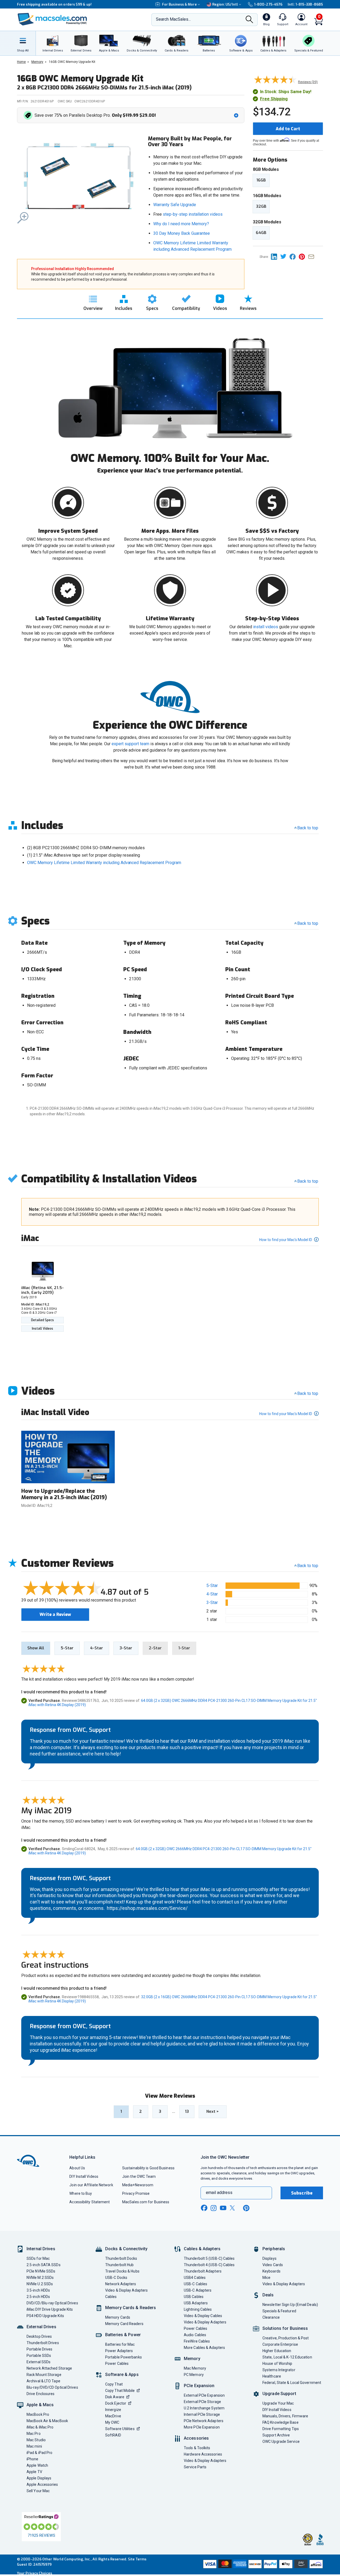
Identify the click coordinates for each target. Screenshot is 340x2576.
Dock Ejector (116, 2403)
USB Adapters (196, 2303)
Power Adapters (119, 2351)
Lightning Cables (198, 2309)
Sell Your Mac (38, 2491)
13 (187, 2111)
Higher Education (277, 2351)
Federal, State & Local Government (292, 2383)
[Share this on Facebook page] (294, 256)
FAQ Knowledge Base (280, 2422)
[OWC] (52, 20)
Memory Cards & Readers (131, 2308)
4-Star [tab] (97, 1648)
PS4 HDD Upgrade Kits (45, 2316)
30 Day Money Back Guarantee (182, 233)
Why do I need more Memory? (181, 224)
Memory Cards (118, 2317)
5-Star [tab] (67, 1648)
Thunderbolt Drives (43, 2343)
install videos (266, 627)
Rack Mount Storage (44, 2375)
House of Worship (277, 2363)
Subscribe (302, 2193)
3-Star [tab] (126, 1648)
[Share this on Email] (312, 256)
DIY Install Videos (84, 2176)
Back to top (308, 828)
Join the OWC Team (139, 2176)
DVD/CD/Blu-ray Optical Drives (52, 2303)
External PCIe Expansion (204, 2395)
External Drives (41, 2327)
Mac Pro (34, 2434)
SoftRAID (113, 2435)
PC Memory (194, 2375)
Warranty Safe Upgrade (175, 205)
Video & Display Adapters (126, 2290)
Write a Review (55, 1614)
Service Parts (195, 2467)
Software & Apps (122, 2375)
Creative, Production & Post (286, 2338)
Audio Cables (195, 2335)
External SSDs (39, 2362)
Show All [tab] (36, 1648)
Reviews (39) (308, 82)
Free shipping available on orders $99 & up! (54, 4)
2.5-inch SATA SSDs (44, 2265)
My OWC (112, 2422)
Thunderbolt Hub (119, 2265)
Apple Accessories (42, 2484)
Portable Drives (39, 2349)
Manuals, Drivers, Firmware (285, 2416)
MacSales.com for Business (146, 2202)
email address (219, 2193)
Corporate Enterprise (280, 2344)
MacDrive (113, 2416)
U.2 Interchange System (204, 2408)
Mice (266, 2278)
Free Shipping (274, 99)
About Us (77, 2168)
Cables (111, 2297)
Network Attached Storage (49, 2368)
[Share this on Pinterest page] (303, 256)
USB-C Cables (195, 2284)
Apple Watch (37, 2465)
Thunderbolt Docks (121, 2258)
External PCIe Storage (202, 2402)
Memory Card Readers (124, 2324)
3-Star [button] (212, 1603)
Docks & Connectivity (126, 2249)
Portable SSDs (39, 2356)
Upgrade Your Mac (278, 2403)
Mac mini (34, 2446)
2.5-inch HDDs (38, 2297)
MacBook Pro (38, 2414)
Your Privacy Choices (35, 2573)
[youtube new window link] (223, 2208)
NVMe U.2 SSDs (40, 2284)
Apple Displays (39, 2478)
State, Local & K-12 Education (287, 2357)
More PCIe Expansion (202, 2427)
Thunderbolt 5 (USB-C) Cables (209, 2258)
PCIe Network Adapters (204, 2421)
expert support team (130, 744)
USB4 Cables (195, 2278)
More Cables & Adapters (204, 2348)
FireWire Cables (197, 2341)
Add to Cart (288, 129)
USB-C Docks (116, 2278)
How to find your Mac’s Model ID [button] (286, 1240)
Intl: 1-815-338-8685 (305, 4)
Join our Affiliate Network (91, 2185)
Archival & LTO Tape (43, 2381)
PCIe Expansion (199, 2386)
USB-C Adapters (198, 2290)
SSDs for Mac (38, 2258)
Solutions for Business (285, 2328)
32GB (261, 206)
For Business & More (179, 4)
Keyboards (271, 2271)
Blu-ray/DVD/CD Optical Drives (52, 2387)
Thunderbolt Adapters (203, 2271)
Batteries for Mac (120, 2344)
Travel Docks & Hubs (122, 2271)
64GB (261, 233)
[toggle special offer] (236, 115)
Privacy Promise (136, 2193)
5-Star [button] (212, 1586)
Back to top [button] (308, 1566)
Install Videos (42, 1329)
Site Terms (137, 2559)
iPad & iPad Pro (39, 2453)
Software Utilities (120, 2429)
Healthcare (272, 2376)
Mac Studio (36, 2440)
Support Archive (276, 2435)
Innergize (113, 2410)
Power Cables (117, 2363)
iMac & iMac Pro (40, 2427)
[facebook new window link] (204, 2208)
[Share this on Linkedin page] (276, 256)
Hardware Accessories (203, 2454)
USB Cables (194, 2297)
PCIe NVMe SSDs (41, 2271)
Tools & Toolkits (197, 2448)
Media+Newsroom (138, 2185)
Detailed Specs (42, 1320)
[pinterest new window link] (246, 2208)
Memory (192, 2359)
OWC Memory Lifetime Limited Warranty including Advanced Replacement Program (104, 863)
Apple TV (34, 2472)
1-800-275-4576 (268, 4)
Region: (225, 4)
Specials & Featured (279, 2311)
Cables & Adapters (202, 2249)
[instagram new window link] (214, 2208)
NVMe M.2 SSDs (40, 2278)
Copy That (114, 2384)
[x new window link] (233, 2208)
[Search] (249, 20)
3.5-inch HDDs (38, 2290)
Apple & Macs (40, 2405)
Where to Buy (81, 2193)
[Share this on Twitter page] (285, 256)
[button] (132, 115)
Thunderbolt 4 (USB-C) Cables (209, 2265)
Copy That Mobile (120, 2391)
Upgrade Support (279, 2394)
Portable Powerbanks (124, 2357)
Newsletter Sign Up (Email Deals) (290, 2305)
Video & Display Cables (203, 2316)
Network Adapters (121, 2284)
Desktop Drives (39, 2336)
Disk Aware (115, 2397)
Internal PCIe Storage (202, 2414)
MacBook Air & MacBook (47, 2421)
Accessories (196, 2438)
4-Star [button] (212, 1594)
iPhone (33, 2459)
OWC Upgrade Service (281, 2441)
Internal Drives (41, 2249)
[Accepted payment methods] (262, 2565)
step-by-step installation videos (193, 214)
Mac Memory (195, 2368)
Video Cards (273, 2265)
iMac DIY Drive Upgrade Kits (50, 2309)
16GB (261, 180)
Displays (269, 2258)
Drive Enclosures (41, 2394)
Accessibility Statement (90, 2202)
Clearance (271, 2317)
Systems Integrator (279, 2370)
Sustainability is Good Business (148, 2168)
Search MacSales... (173, 19)
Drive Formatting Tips (281, 2429)
